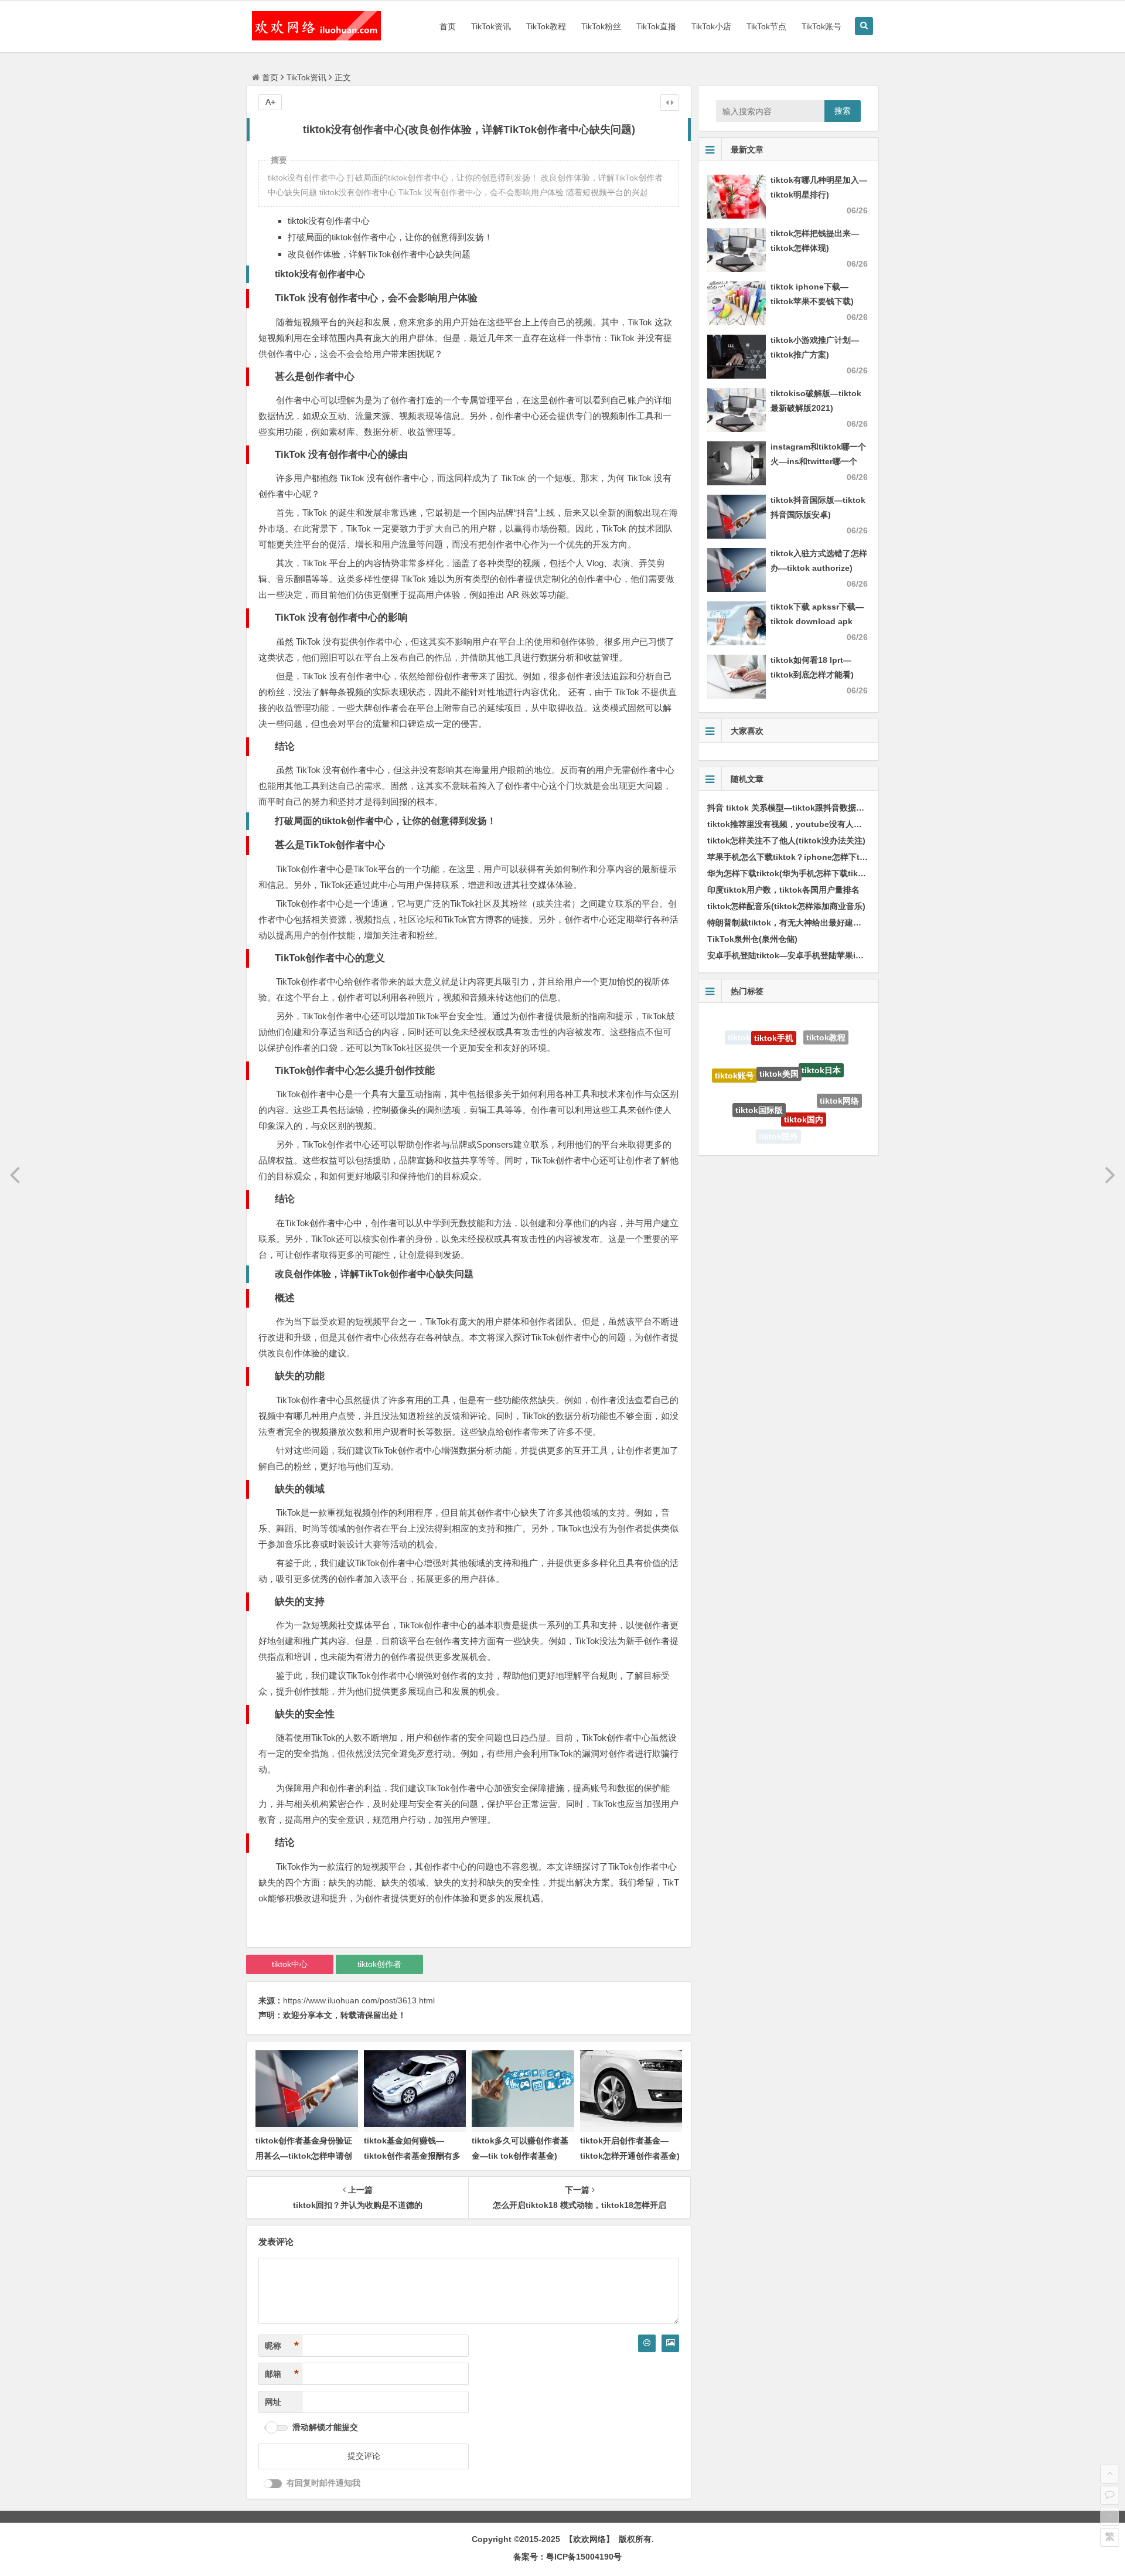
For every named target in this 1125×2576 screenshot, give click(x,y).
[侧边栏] (670, 103)
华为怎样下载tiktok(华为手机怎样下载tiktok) (790, 873)
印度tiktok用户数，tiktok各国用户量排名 (783, 890)
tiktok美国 (779, 1030)
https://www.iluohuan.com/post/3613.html (359, 2000)
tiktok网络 (839, 1077)
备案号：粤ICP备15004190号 (567, 2557)
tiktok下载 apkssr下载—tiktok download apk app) (817, 621)
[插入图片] (670, 2343)
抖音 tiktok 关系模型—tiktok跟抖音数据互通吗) (795, 808)
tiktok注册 (741, 1107)
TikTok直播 (656, 26)
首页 (448, 26)
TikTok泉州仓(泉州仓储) (752, 939)
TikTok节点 (766, 26)
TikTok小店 (711, 26)
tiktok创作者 (379, 1964)
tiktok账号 (734, 1059)
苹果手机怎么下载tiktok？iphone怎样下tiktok (793, 857)
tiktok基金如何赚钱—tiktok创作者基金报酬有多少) (412, 2155)
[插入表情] (647, 2343)
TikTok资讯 (491, 26)
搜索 (843, 111)
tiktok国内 (804, 1073)
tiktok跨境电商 (820, 1118)
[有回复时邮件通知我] (273, 2484)
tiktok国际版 (759, 1067)
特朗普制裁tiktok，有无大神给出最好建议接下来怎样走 (809, 923)
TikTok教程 (546, 26)
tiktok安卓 (771, 1135)
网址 (273, 2402)
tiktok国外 (778, 1114)
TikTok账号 (821, 26)
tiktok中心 (290, 1964)
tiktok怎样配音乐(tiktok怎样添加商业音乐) (786, 906)
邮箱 (282, 2374)
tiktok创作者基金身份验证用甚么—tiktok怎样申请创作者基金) (304, 2155)
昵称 (282, 2346)
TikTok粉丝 (601, 26)
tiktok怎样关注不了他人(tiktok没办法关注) (786, 840)
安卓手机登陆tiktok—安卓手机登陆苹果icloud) (794, 955)
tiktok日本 (821, 1036)
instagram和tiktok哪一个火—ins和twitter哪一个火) (818, 461)
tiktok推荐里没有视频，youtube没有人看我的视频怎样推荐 (817, 824)
